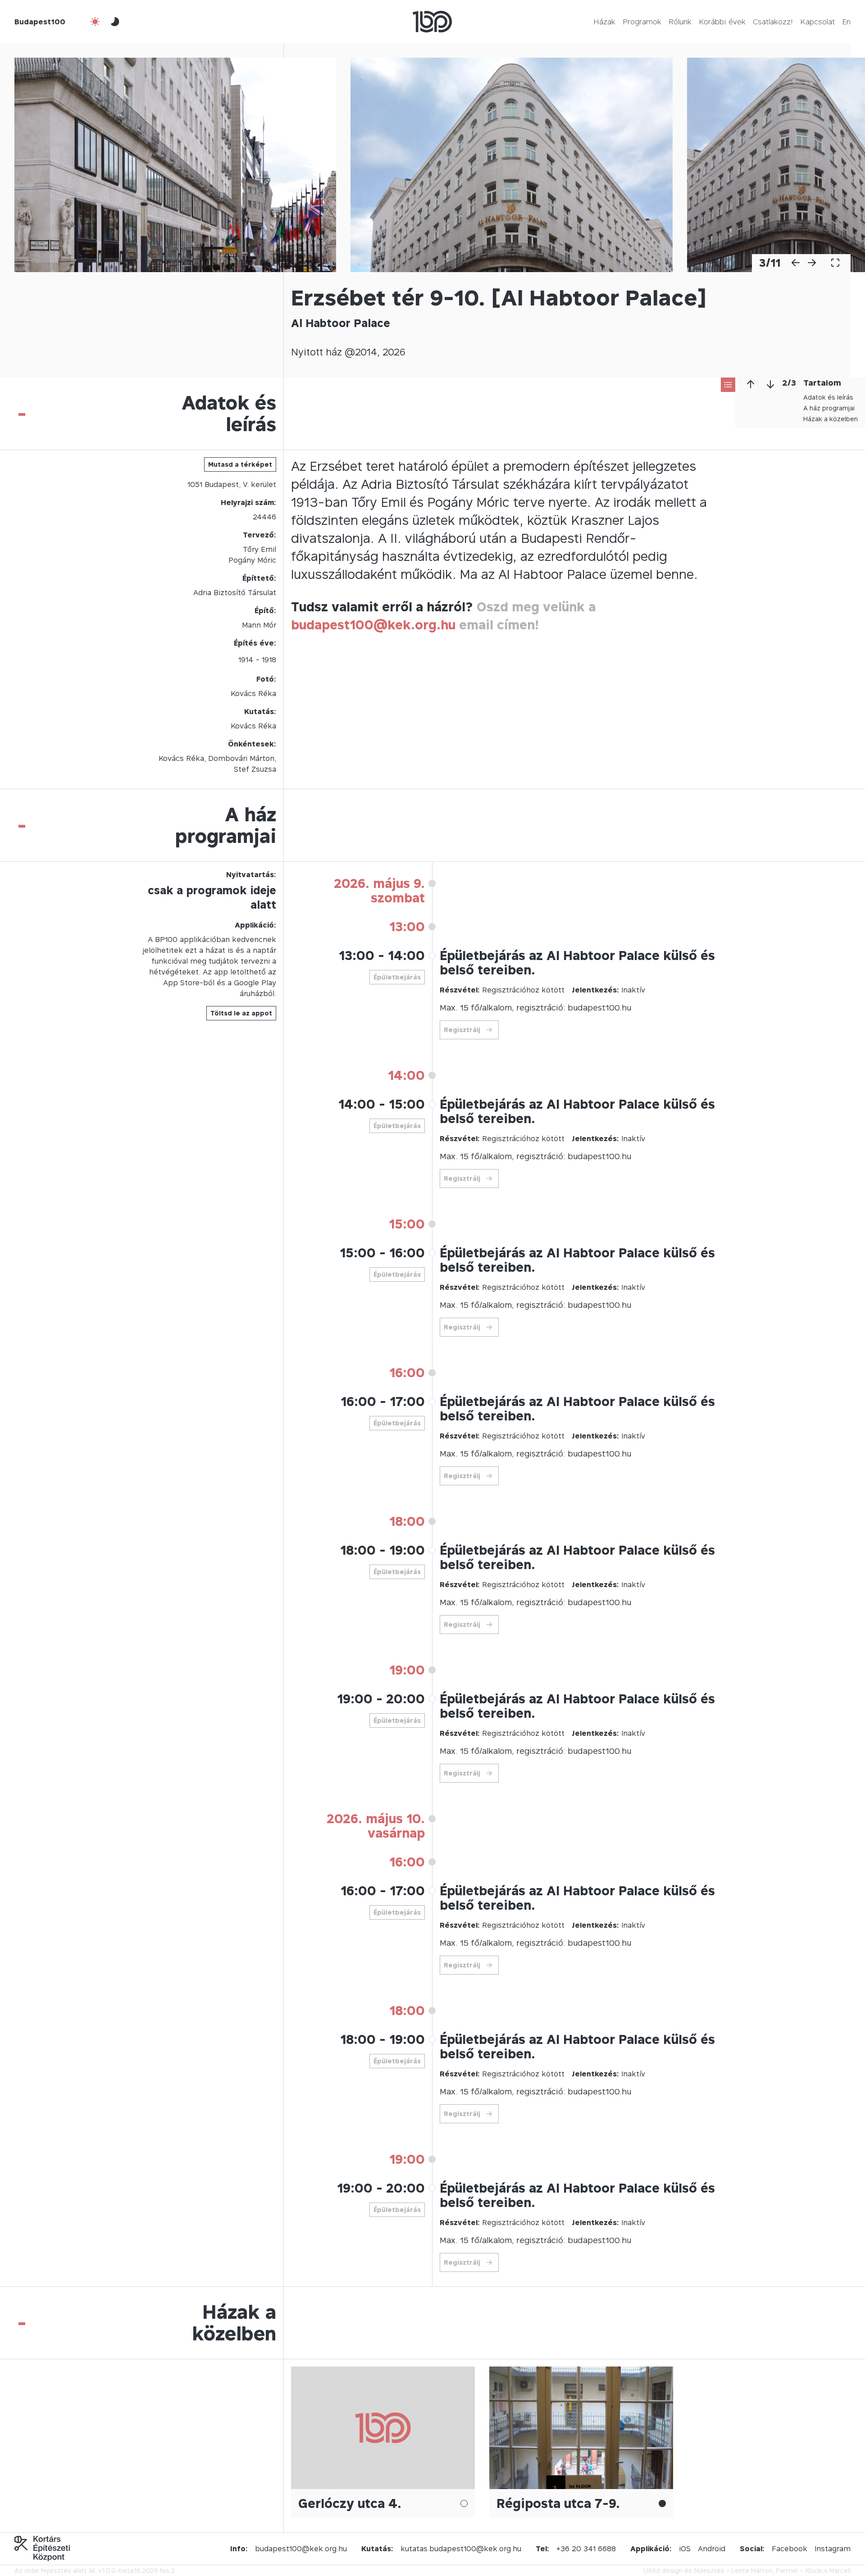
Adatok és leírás (828, 397)
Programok (642, 22)
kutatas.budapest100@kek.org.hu (461, 2549)
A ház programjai (829, 408)
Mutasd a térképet (240, 464)
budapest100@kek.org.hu (373, 625)
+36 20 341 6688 (586, 2549)
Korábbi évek (722, 22)
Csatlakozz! (773, 22)
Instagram (833, 2549)
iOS (685, 2549)
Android (712, 2549)
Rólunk (680, 22)
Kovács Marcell (828, 2570)
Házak (604, 22)
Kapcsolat (817, 22)
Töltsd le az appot (241, 1013)
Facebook (790, 2549)
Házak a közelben (831, 419)
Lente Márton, (753, 2570)
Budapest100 (40, 22)
